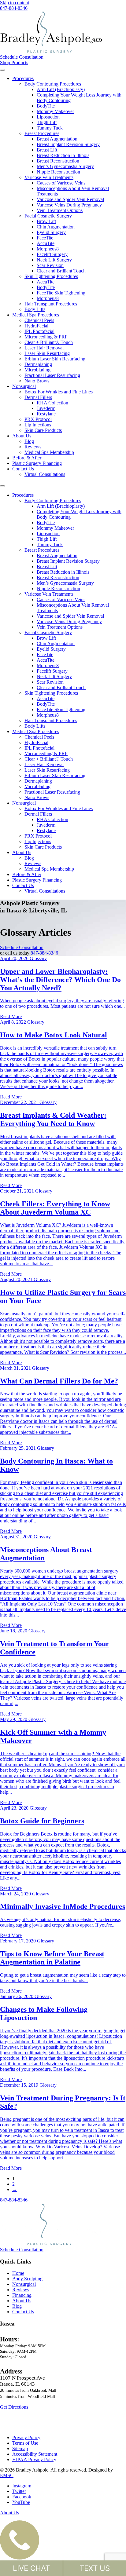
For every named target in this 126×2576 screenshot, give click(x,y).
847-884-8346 (44, 953)
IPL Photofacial (39, 331)
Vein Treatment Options (60, 210)
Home (18, 2273)
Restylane (46, 414)
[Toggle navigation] (2, 70)
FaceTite (45, 238)
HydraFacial (36, 326)
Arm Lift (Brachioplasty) (61, 89)
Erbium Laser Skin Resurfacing (55, 359)
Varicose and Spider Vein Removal (70, 199)
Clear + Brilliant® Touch (49, 342)
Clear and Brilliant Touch (61, 271)
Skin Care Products (43, 430)
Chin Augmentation (56, 227)
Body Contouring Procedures (53, 84)
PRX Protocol (38, 419)
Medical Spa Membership (49, 452)
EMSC (7, 2475)
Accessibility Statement (35, 2454)
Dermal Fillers (38, 397)
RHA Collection (52, 403)
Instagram (22, 2486)
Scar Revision (50, 265)
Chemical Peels (39, 320)
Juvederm (46, 408)
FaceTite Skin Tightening (61, 293)
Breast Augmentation (57, 139)
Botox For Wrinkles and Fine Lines (59, 392)
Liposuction (48, 117)
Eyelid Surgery (51, 232)
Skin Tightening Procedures (51, 276)
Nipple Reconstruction (58, 172)
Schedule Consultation (22, 57)
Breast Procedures (42, 133)
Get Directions (14, 2407)
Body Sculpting (27, 2279)
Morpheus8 (48, 249)
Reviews (33, 447)
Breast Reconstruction (58, 161)
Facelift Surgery (52, 254)
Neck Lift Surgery (54, 260)
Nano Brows (37, 381)
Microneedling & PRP (46, 337)
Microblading (37, 370)
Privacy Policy (26, 2437)
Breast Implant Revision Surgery (68, 144)
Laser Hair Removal (44, 348)
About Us (22, 436)
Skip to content (15, 3)
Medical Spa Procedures (36, 315)
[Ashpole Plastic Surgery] (63, 33)
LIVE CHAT (31, 2568)
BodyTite (46, 106)
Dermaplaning (38, 364)
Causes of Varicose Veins (61, 183)
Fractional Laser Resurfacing (52, 375)
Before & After (27, 458)
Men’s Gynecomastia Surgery (65, 166)
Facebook (22, 2497)
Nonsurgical (24, 386)
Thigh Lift (47, 122)
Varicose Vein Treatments (49, 177)
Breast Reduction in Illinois (63, 155)
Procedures (23, 78)
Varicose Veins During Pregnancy (69, 205)
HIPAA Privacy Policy (34, 2459)
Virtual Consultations (45, 474)
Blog (29, 441)
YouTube (21, 2502)
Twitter (19, 2491)
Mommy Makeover (55, 111)
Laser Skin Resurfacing (47, 353)
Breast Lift (47, 150)
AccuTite (46, 243)
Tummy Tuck (50, 128)
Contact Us (23, 469)
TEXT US (95, 2568)
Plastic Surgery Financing (37, 463)
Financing (22, 2295)
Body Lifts (35, 309)
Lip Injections (38, 425)
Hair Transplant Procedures (51, 304)
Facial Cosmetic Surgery (48, 216)
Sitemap (20, 2448)
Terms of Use (25, 2443)
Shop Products (14, 62)
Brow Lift (46, 221)
